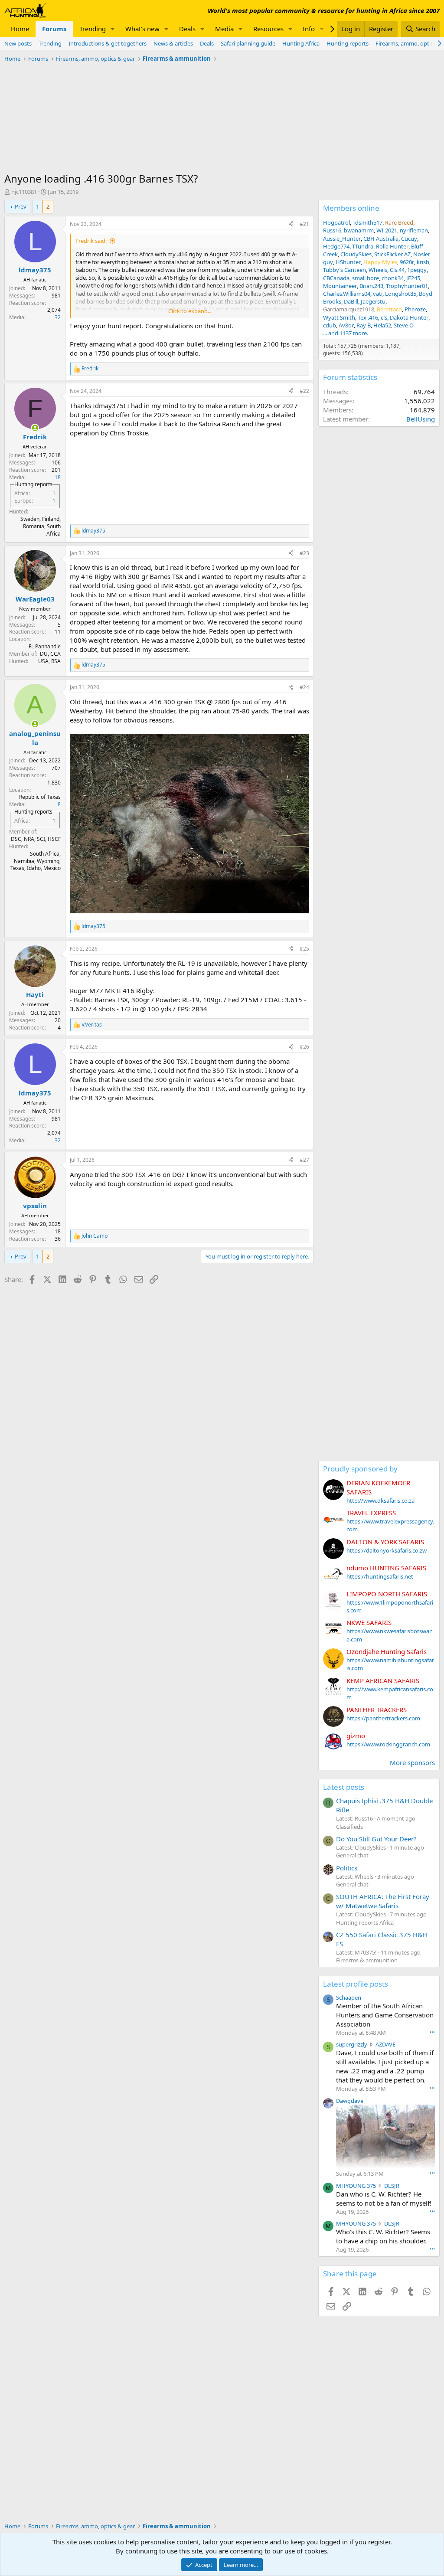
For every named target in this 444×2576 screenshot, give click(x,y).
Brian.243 (371, 286)
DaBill (351, 301)
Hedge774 (336, 246)
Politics (347, 1868)
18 (58, 477)
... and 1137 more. (346, 333)
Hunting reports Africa (365, 1922)
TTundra (363, 246)
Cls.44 (397, 270)
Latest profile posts (356, 1984)
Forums (54, 29)
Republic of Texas (40, 797)
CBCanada (336, 278)
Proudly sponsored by (360, 1469)
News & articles (173, 43)
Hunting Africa (301, 43)
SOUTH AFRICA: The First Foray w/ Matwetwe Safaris (383, 1901)
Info (309, 29)
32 (58, 317)
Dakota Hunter (409, 317)
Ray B (364, 325)
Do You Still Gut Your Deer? (376, 1839)
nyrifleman (414, 230)
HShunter (348, 262)
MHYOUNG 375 (356, 2186)
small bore (366, 278)
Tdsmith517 (367, 222)
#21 (304, 224)
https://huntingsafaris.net (380, 1576)
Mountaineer (340, 286)
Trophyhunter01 (407, 286)
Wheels (378, 270)
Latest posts (344, 1787)
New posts (18, 43)
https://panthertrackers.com (383, 1718)
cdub (330, 325)
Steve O (404, 325)
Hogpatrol (336, 222)
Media (224, 29)
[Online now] (35, 428)
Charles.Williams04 (347, 294)
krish (423, 262)
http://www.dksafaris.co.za (380, 1500)
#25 (304, 949)
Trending (93, 29)
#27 (304, 1160)
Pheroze (415, 309)
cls (384, 317)
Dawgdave (350, 2101)
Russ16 (332, 230)
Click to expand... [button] (190, 311)
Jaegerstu (373, 301)
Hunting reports (348, 43)
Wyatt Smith (339, 317)
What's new (142, 29)
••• (432, 2032)
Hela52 (382, 325)
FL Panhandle (45, 646)
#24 (304, 687)
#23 (304, 553)
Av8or (346, 325)
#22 (304, 391)
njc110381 (24, 192)
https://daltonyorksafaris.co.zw (387, 1550)
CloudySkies (356, 254)
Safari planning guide (248, 43)
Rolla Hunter (392, 246)
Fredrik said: (91, 241)
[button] (113, 29)
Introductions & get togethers (108, 43)
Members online (351, 208)
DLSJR (392, 2186)
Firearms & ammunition (367, 1960)
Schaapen (349, 1997)
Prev (21, 206)
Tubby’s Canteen (344, 270)
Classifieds (349, 1827)
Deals (187, 29)
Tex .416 (368, 317)
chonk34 (393, 278)
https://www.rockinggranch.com (388, 1744)
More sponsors (412, 1762)
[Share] (291, 224)
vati (378, 294)
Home (20, 29)
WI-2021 (387, 230)
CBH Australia (381, 239)
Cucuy (409, 239)
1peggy (417, 270)
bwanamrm (359, 230)
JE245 (413, 278)
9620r (407, 262)
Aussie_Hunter (342, 239)
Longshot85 (401, 294)
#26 (304, 1047)
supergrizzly (352, 2044)
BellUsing (421, 419)
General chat (352, 1855)
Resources (268, 29)
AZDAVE (385, 2044)
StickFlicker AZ (392, 254)
